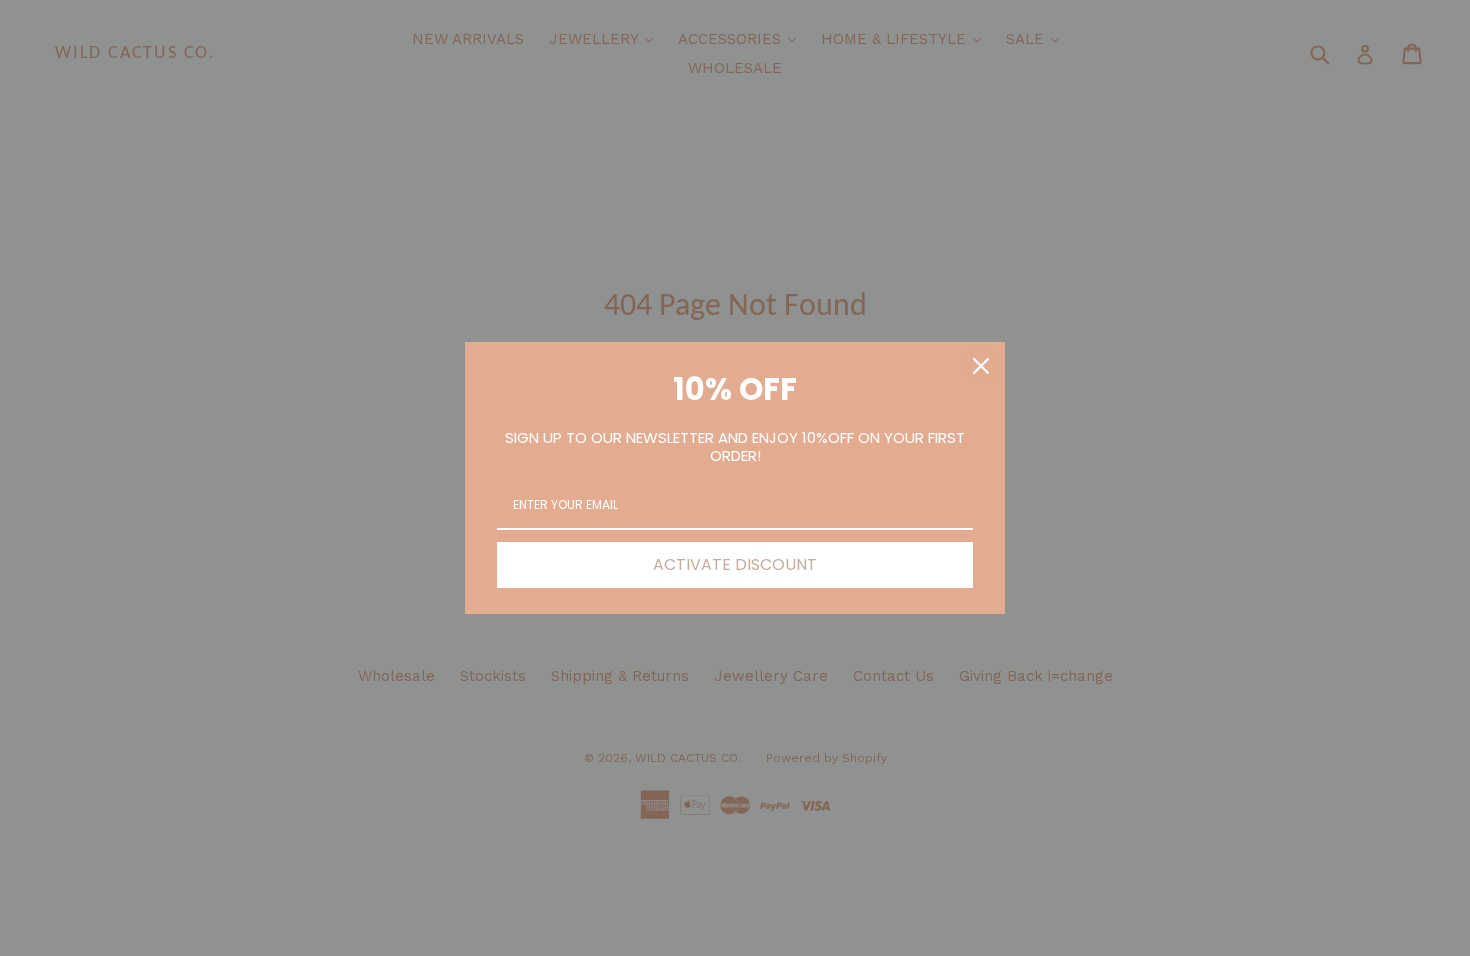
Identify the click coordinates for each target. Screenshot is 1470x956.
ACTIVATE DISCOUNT (735, 564)
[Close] (981, 366)
